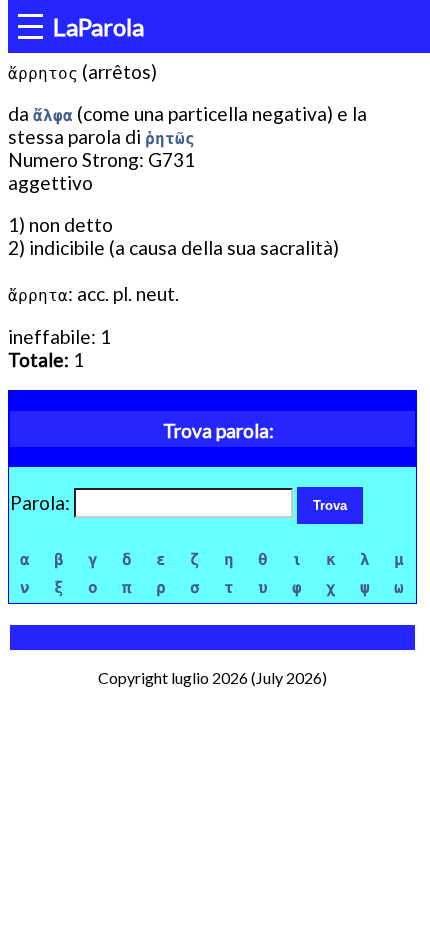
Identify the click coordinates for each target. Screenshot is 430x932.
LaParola (98, 26)
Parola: (42, 502)
